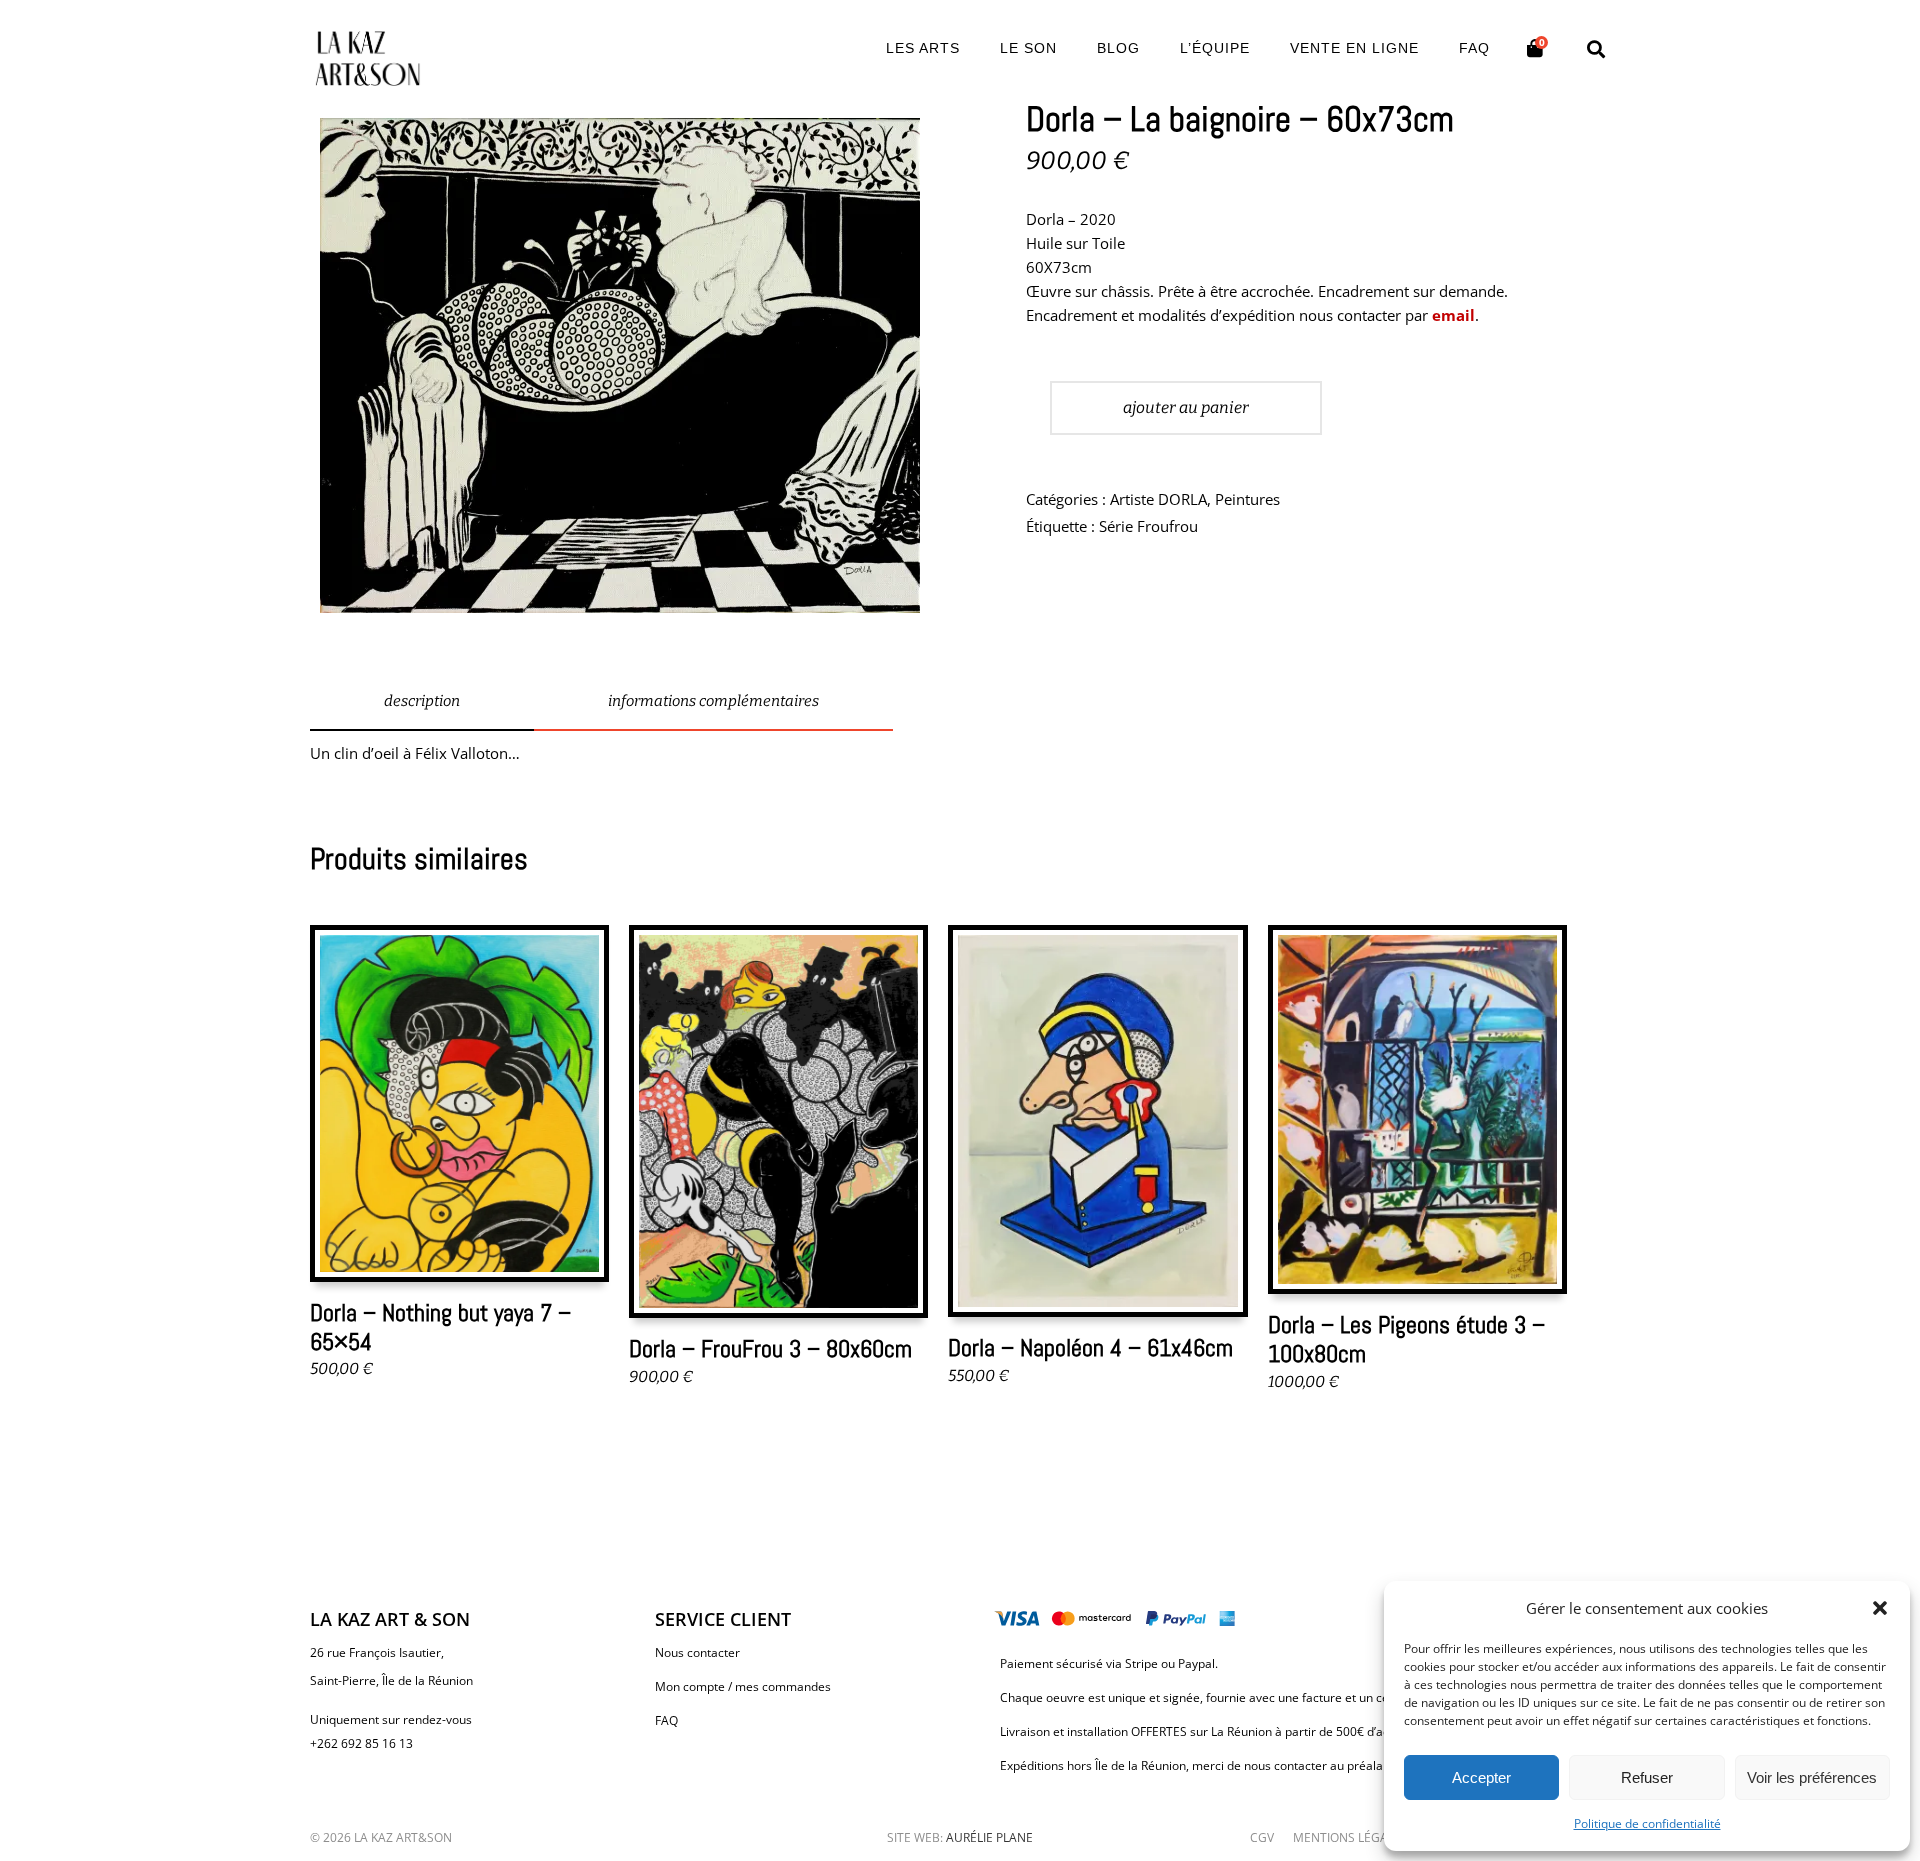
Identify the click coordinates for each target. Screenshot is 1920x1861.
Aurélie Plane (989, 1837)
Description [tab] (422, 701)
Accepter (1481, 1777)
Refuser (1647, 1777)
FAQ (666, 1720)
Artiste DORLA (1158, 499)
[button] (1880, 1608)
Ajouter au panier (1186, 407)
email (1453, 315)
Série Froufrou (1148, 526)
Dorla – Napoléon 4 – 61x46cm (1090, 1347)
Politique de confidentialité (1647, 1823)
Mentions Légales (1350, 1837)
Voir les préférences (1812, 1777)
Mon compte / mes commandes (743, 1686)
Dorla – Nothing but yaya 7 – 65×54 (440, 1327)
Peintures (1247, 499)
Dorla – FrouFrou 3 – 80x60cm (770, 1348)
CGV (1262, 1837)
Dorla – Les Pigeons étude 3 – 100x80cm (1406, 1339)
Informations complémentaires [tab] (713, 701)
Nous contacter (697, 1652)
